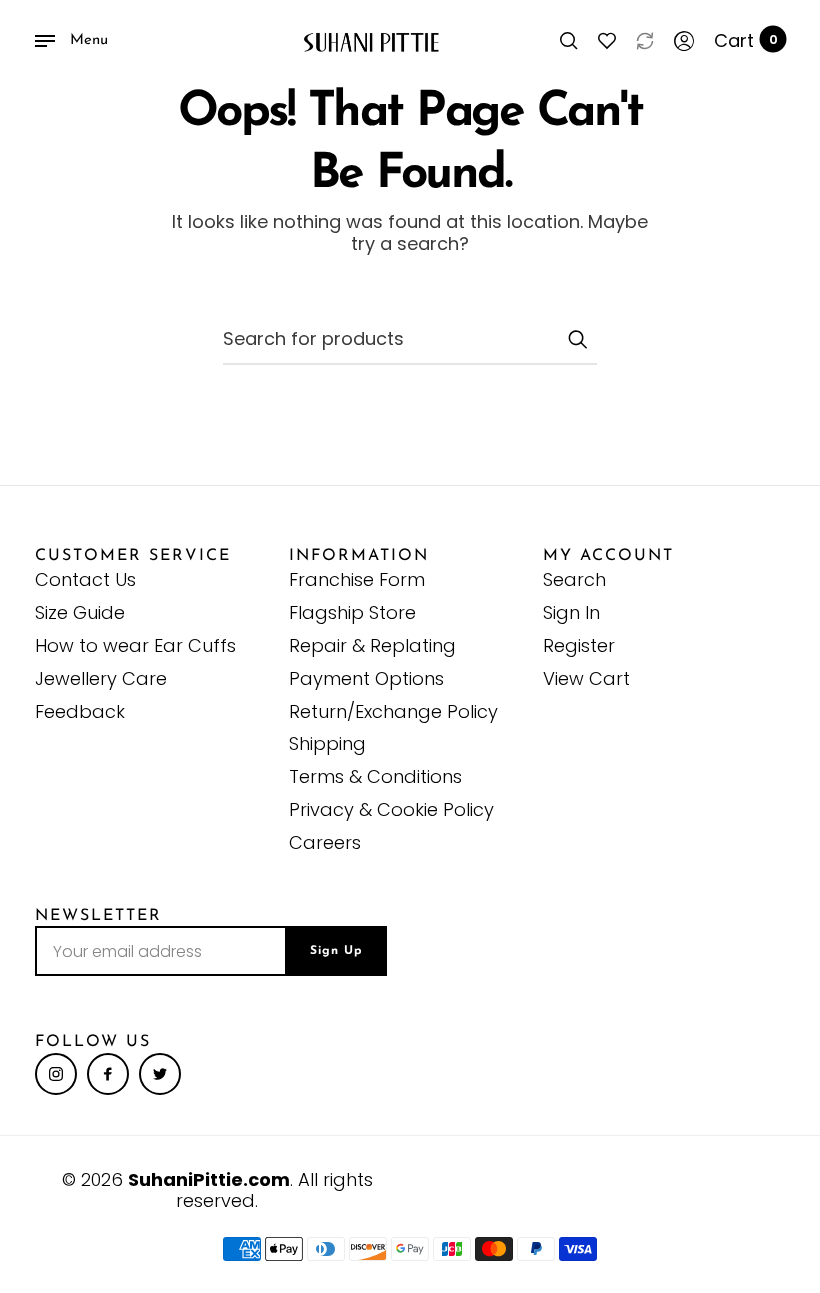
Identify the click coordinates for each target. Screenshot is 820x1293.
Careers (325, 842)
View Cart (586, 678)
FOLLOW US (93, 1042)
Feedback (80, 711)
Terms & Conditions (375, 776)
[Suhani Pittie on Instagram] (56, 1074)
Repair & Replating (372, 645)
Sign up (336, 951)
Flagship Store (352, 612)
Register (579, 645)
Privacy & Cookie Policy (391, 809)
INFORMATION (359, 556)
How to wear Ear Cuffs (135, 645)
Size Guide (80, 612)
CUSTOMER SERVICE (133, 556)
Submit (577, 339)
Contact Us (85, 579)
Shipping (327, 743)
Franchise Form (357, 579)
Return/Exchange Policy (393, 711)
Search (574, 579)
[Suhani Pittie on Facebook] (108, 1074)
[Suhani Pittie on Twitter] (160, 1074)
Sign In (571, 612)
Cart (746, 41)
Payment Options (366, 678)
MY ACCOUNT (608, 556)
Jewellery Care (101, 678)
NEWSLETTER (98, 916)
